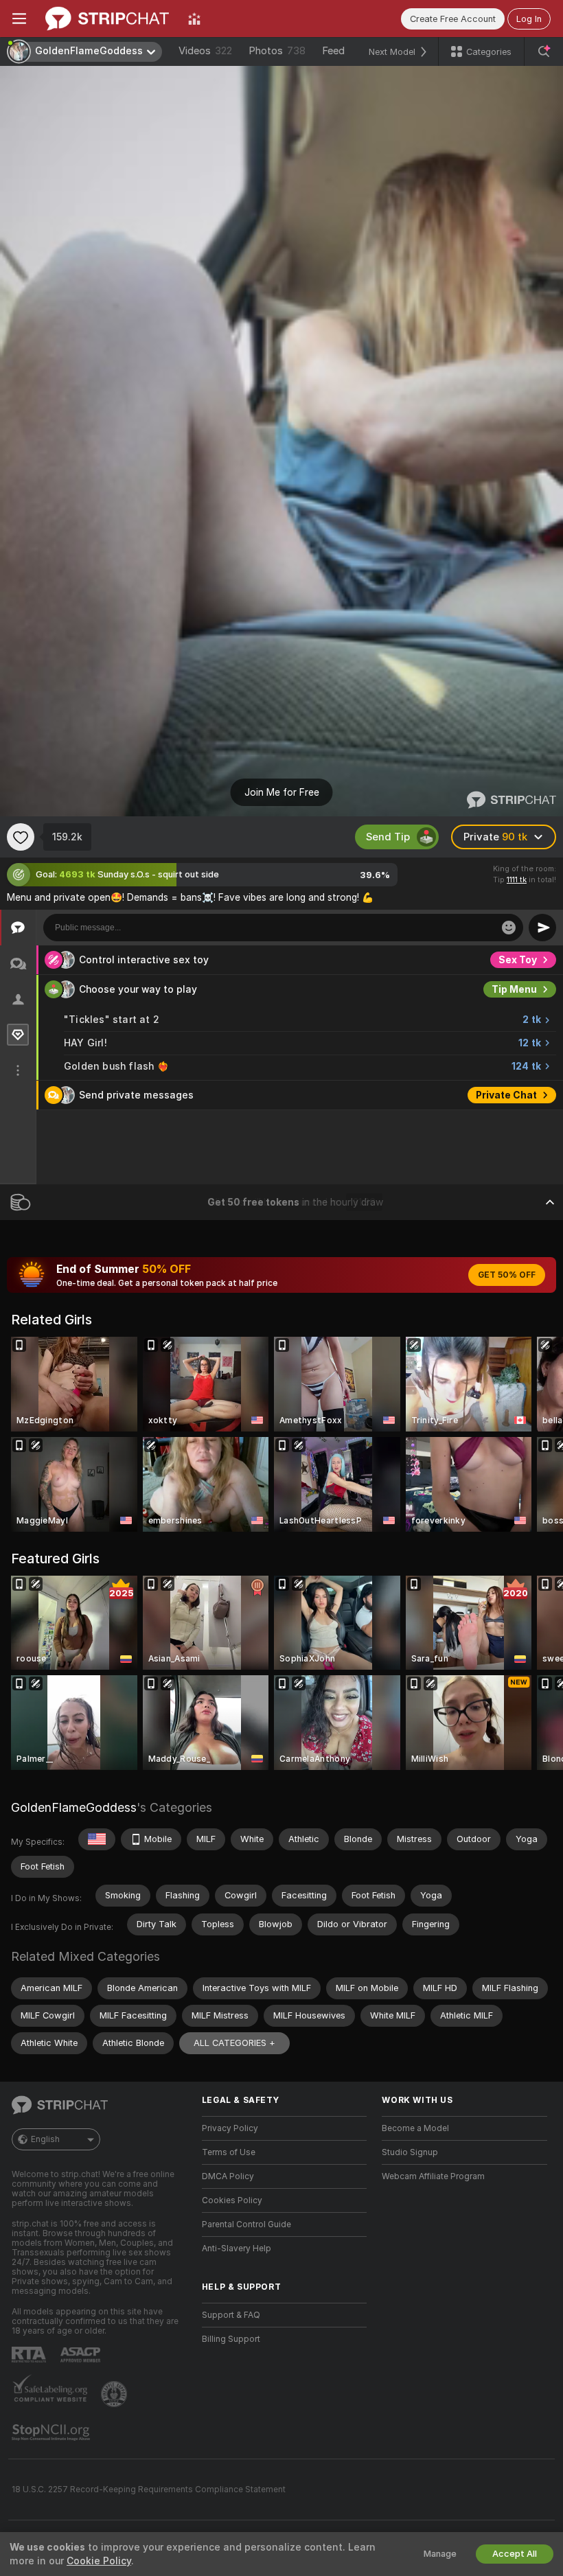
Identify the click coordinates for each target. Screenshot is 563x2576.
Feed (333, 51)
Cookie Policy (99, 2561)
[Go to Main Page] (107, 19)
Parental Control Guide (246, 2224)
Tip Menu (514, 989)
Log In (529, 19)
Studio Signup (410, 2152)
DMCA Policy (228, 2176)
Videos (205, 51)
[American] (97, 1839)
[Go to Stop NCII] (52, 2433)
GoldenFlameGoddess (74, 1807)
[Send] (542, 928)
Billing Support (231, 2339)
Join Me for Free (282, 792)
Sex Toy (518, 960)
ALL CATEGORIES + (234, 2043)
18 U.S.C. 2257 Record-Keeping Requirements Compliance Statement (149, 2489)
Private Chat (506, 1095)
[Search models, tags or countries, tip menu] (544, 51)
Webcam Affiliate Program (433, 2176)
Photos (277, 51)
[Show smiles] (509, 928)
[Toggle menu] (19, 19)
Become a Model (415, 2128)
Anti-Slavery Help (237, 2249)
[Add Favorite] (21, 837)
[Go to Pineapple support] (115, 2394)
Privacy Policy (230, 2128)
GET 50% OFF (507, 1275)
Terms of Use (229, 2152)
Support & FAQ (231, 2315)
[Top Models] (194, 19)
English (45, 2139)
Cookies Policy (232, 2200)
